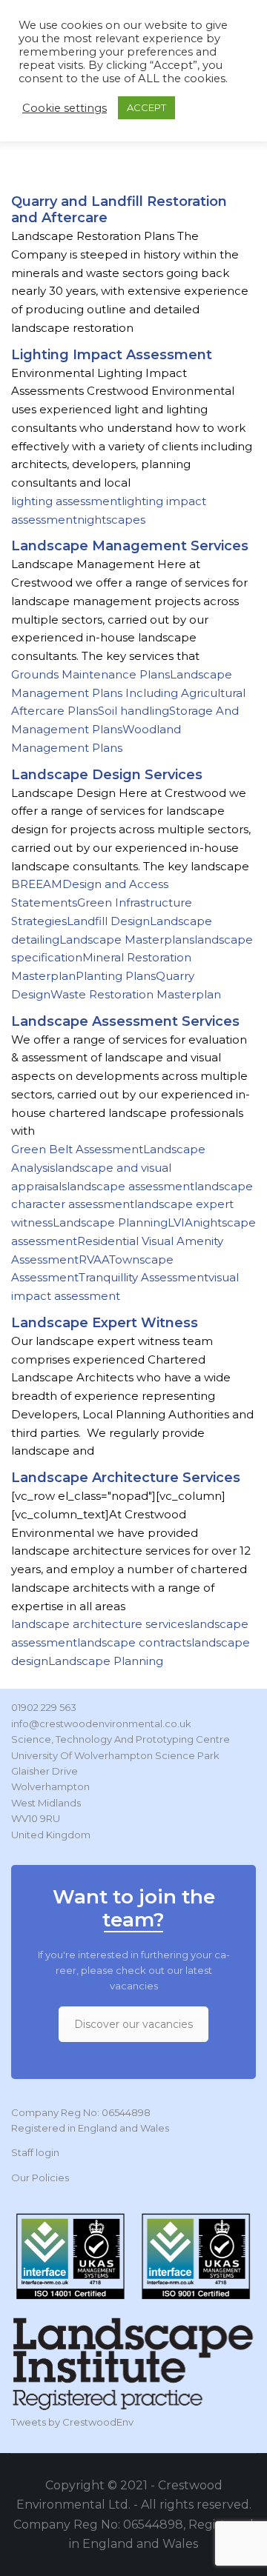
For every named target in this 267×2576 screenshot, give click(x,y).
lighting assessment (66, 501)
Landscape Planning (110, 1222)
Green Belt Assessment (77, 1149)
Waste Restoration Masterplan (136, 994)
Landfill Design (108, 921)
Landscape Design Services (107, 775)
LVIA (180, 1222)
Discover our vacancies (133, 2024)
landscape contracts (134, 1642)
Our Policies (40, 2178)
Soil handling (133, 711)
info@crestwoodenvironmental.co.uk (101, 1724)
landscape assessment (131, 1186)
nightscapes (111, 520)
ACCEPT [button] (146, 107)
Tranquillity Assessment (144, 1277)
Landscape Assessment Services (125, 1021)
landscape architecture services (100, 1624)
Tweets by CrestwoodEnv (72, 2422)
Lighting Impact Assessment (112, 355)
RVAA (94, 1259)
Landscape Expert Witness (105, 1323)
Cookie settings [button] (65, 108)
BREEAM (37, 884)
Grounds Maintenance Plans (90, 674)
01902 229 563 (44, 1707)
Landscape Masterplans (127, 940)
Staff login (35, 2152)
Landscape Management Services (130, 546)
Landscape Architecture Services (126, 1478)
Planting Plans (116, 976)
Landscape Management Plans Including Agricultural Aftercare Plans (128, 693)
